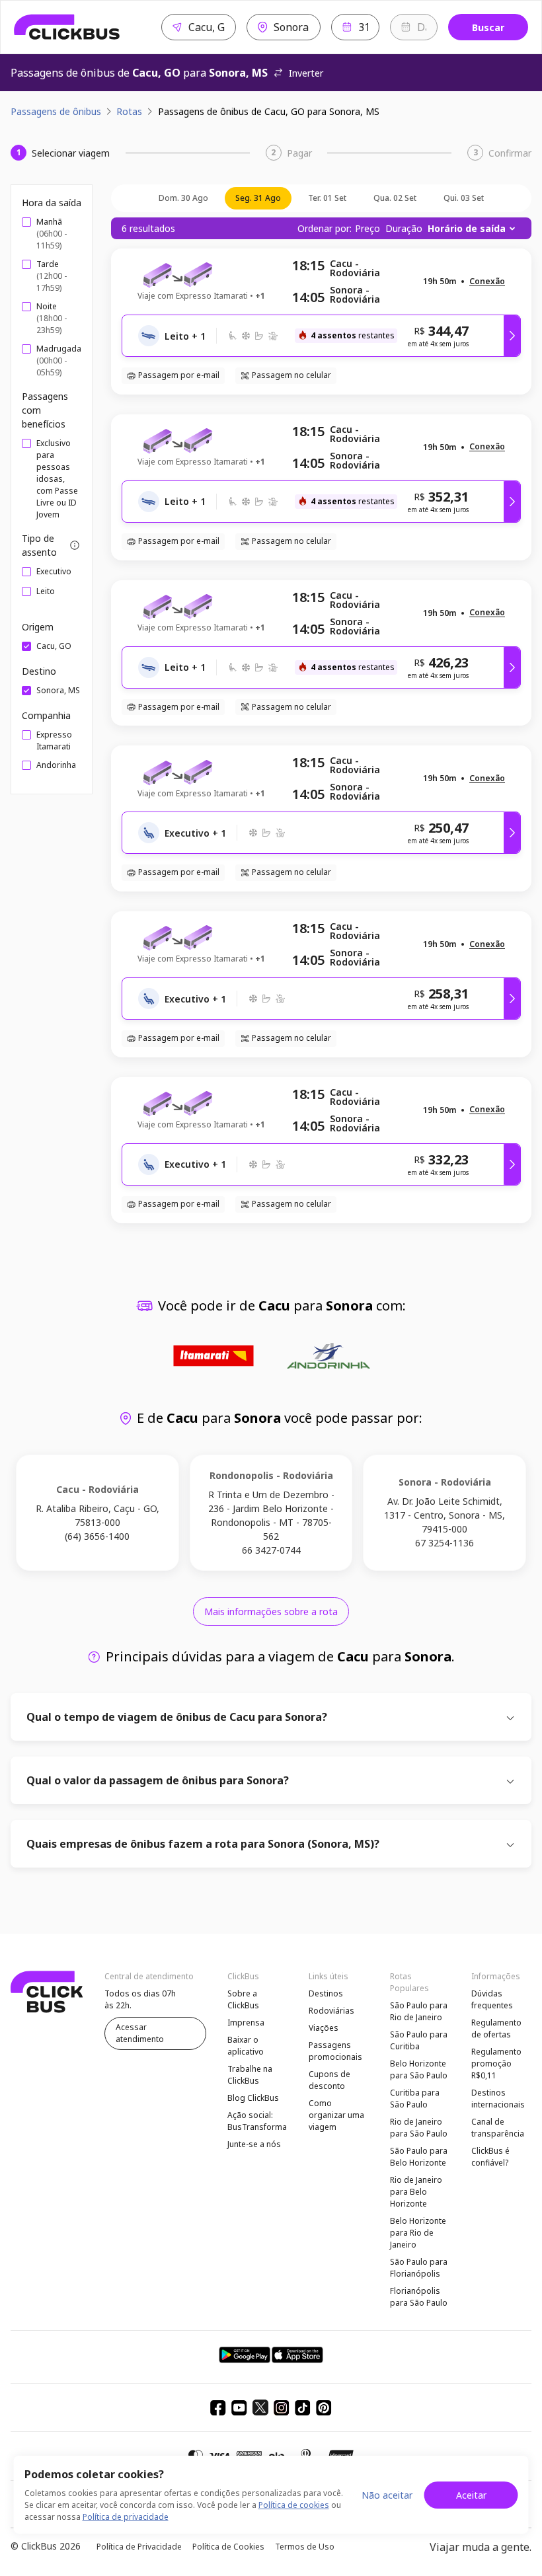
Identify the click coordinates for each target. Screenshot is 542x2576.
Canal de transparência (498, 2128)
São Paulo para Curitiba (419, 2040)
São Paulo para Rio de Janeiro (419, 2011)
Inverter (306, 73)
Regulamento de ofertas (496, 2028)
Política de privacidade (126, 2517)
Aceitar (471, 2495)
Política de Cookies (228, 2547)
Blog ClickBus (253, 2098)
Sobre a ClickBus (243, 1999)
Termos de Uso (305, 2547)
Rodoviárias (331, 2011)
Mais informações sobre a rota (271, 1611)
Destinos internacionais (498, 2099)
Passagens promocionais (335, 2051)
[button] (487, 282)
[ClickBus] (67, 27)
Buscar (488, 27)
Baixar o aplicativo (246, 2046)
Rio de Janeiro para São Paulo (419, 2128)
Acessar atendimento (140, 2033)
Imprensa (246, 2023)
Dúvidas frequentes (492, 1999)
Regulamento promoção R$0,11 (496, 2064)
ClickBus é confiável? (490, 2157)
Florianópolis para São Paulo (419, 2297)
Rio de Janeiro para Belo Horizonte (416, 2192)
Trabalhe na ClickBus (250, 2075)
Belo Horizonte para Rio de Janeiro (418, 2233)
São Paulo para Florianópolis (419, 2268)
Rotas (129, 111)
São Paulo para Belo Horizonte (419, 2157)
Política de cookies (294, 2505)
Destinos (326, 1993)
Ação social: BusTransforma (257, 2121)
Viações (324, 2028)
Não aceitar (387, 2495)
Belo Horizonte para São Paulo (419, 2069)
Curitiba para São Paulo (415, 2099)
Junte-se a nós (254, 2144)
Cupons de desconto (329, 2080)
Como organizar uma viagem (336, 2115)
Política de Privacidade (139, 2547)
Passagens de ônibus (56, 111)
